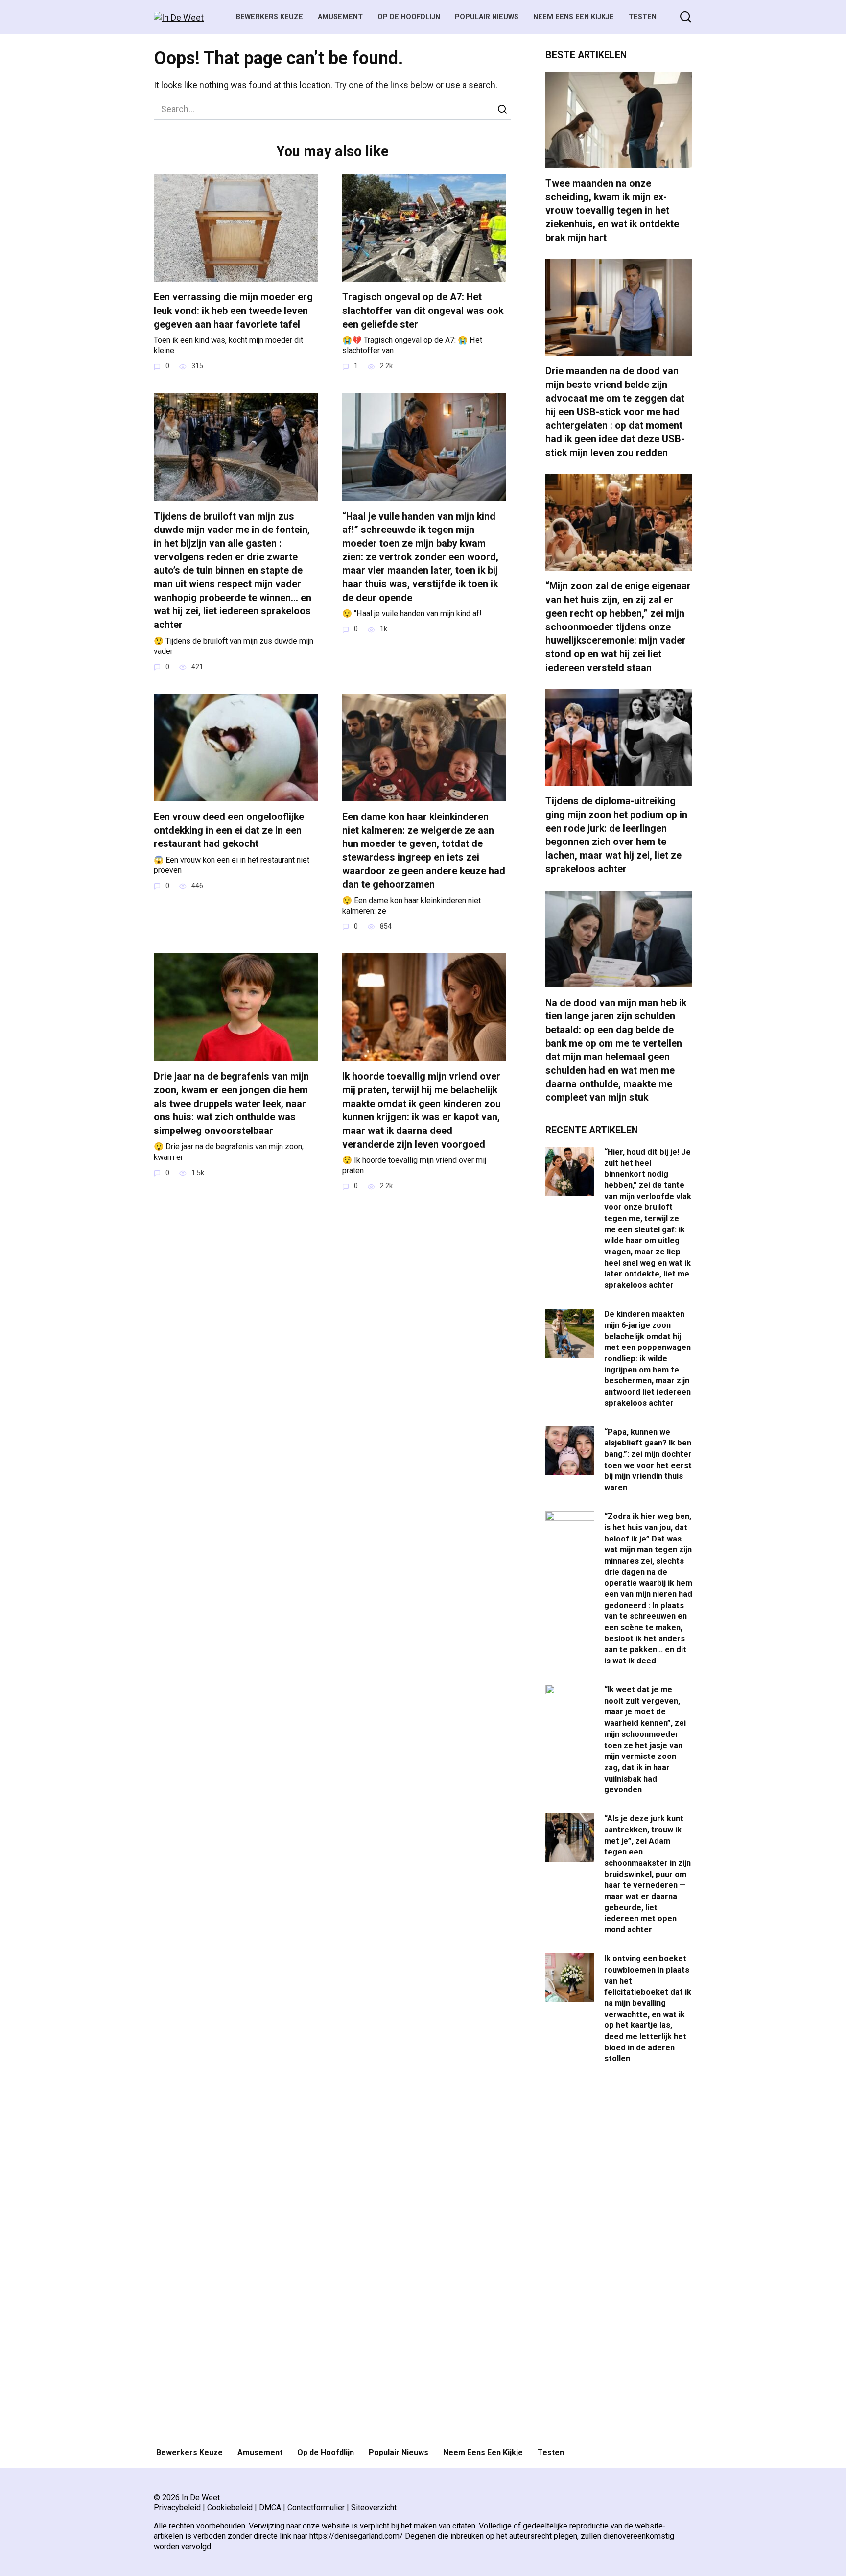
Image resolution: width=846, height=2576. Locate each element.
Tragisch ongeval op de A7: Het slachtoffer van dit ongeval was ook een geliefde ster (423, 311)
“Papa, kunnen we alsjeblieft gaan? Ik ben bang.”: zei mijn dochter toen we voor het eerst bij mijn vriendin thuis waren (648, 1459)
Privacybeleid (177, 2508)
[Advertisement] (619, 2257)
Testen (643, 17)
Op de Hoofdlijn (409, 17)
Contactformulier (316, 2508)
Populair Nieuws (487, 17)
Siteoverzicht (374, 2508)
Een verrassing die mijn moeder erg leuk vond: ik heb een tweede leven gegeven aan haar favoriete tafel (233, 311)
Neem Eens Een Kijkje (574, 17)
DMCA (270, 2508)
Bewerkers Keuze (270, 17)
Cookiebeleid (230, 2508)
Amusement (340, 17)
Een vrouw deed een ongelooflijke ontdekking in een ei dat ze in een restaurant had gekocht (229, 830)
